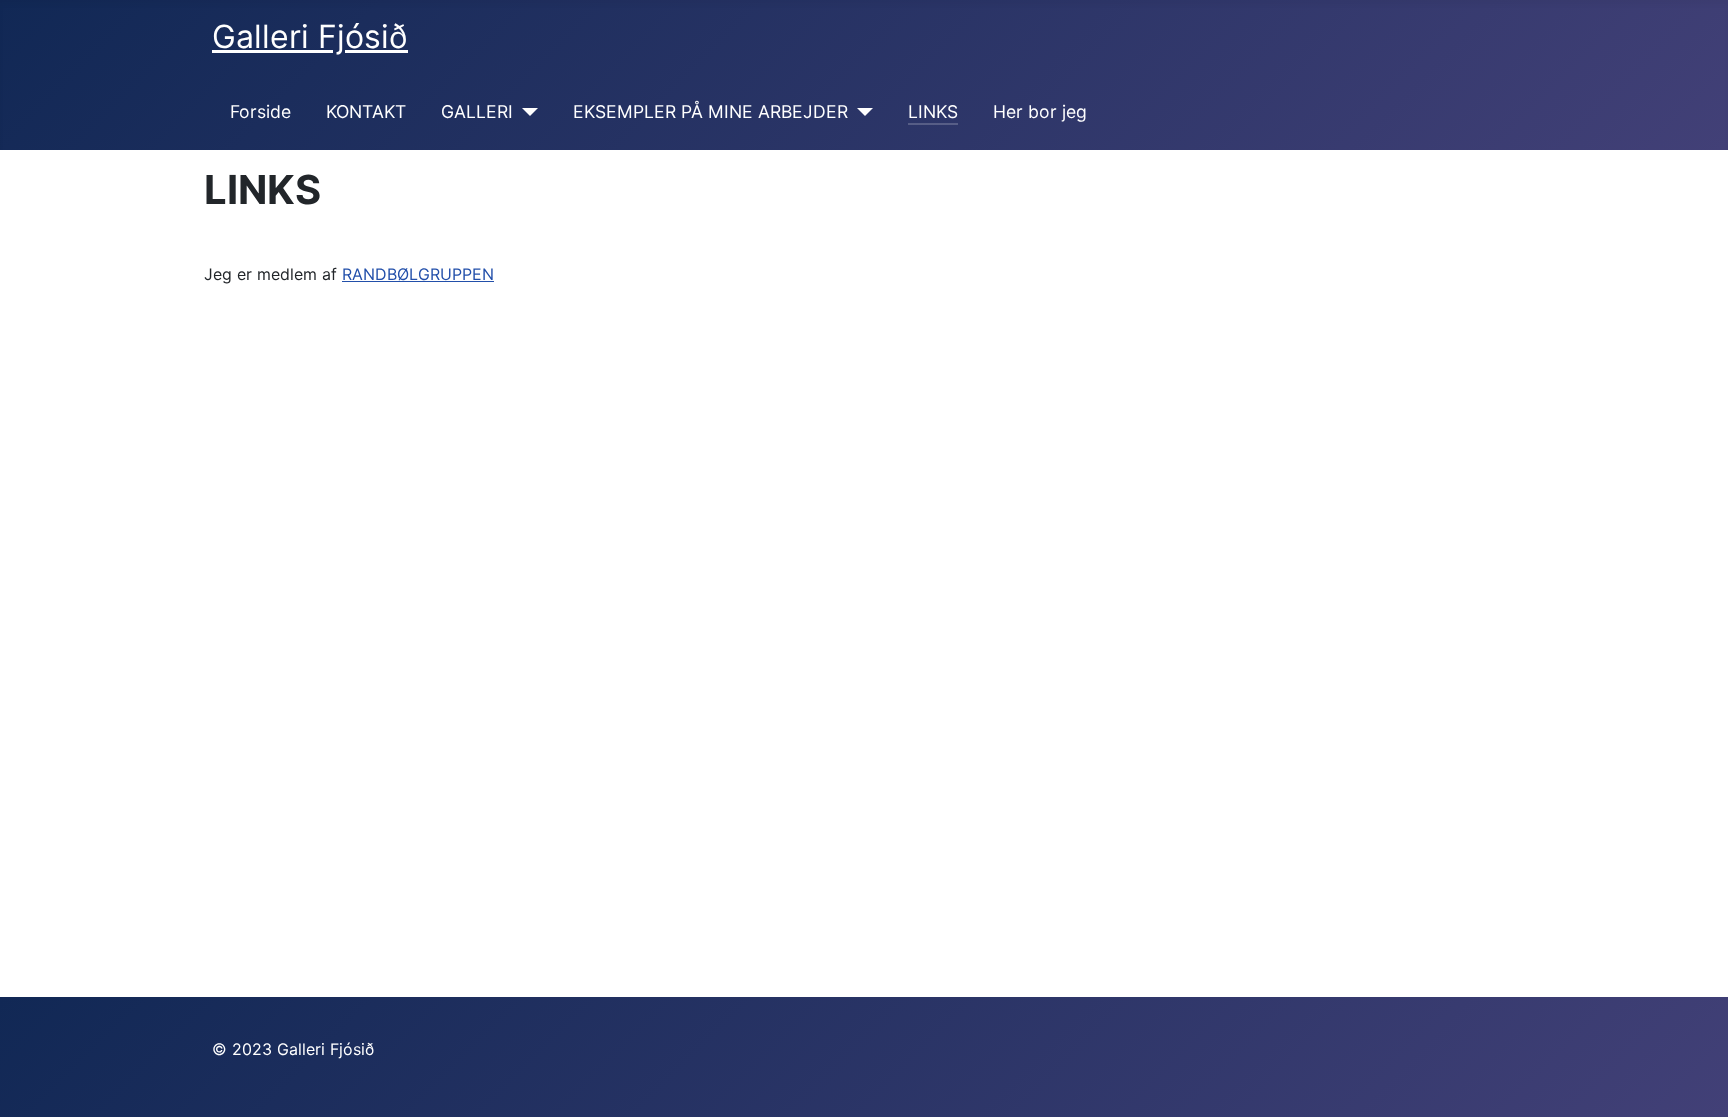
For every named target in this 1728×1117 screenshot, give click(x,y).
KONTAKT (366, 111)
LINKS (933, 111)
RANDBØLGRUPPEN (418, 274)
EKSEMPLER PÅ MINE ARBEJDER (710, 111)
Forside (260, 111)
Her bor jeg (1040, 111)
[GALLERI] (525, 112)
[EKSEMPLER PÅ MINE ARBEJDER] (860, 112)
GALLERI (477, 111)
